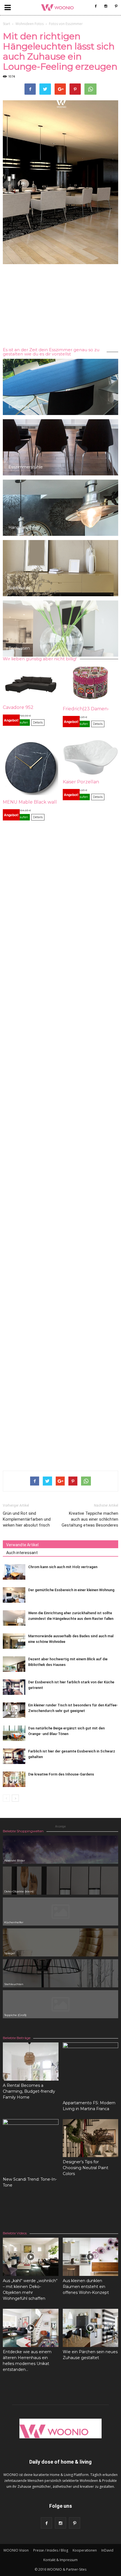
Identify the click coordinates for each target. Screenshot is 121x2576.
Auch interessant (22, 1553)
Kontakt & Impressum (60, 2560)
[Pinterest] (116, 6)
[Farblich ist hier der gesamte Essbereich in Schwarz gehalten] (14, 1756)
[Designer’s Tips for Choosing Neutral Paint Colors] (91, 2138)
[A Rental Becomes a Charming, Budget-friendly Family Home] (31, 2062)
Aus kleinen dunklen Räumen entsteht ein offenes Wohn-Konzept (86, 2287)
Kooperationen (85, 2550)
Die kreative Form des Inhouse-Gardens (61, 1774)
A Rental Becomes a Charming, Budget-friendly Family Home (29, 2091)
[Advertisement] (60, 307)
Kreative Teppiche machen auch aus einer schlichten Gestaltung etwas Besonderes (90, 1519)
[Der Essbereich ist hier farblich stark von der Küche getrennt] (14, 1687)
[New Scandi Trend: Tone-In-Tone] (31, 2147)
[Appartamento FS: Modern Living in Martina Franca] (91, 2070)
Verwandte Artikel (22, 1545)
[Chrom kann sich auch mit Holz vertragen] (14, 1572)
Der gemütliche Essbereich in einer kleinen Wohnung (71, 1590)
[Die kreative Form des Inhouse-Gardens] (14, 1779)
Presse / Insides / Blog (51, 2550)
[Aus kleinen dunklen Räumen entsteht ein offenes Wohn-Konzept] (91, 2257)
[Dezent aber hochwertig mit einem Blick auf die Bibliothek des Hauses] (14, 1664)
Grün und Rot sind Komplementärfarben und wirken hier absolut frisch (27, 1519)
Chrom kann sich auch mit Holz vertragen (63, 1567)
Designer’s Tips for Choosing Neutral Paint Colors (86, 2168)
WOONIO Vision (16, 2550)
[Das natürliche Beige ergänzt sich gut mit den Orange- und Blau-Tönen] (14, 1733)
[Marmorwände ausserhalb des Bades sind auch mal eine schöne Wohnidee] (14, 1641)
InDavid (107, 2550)
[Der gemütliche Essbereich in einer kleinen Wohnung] (14, 1595)
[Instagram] (106, 6)
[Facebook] (96, 6)
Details (38, 722)
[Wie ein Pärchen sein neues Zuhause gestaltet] (91, 2328)
